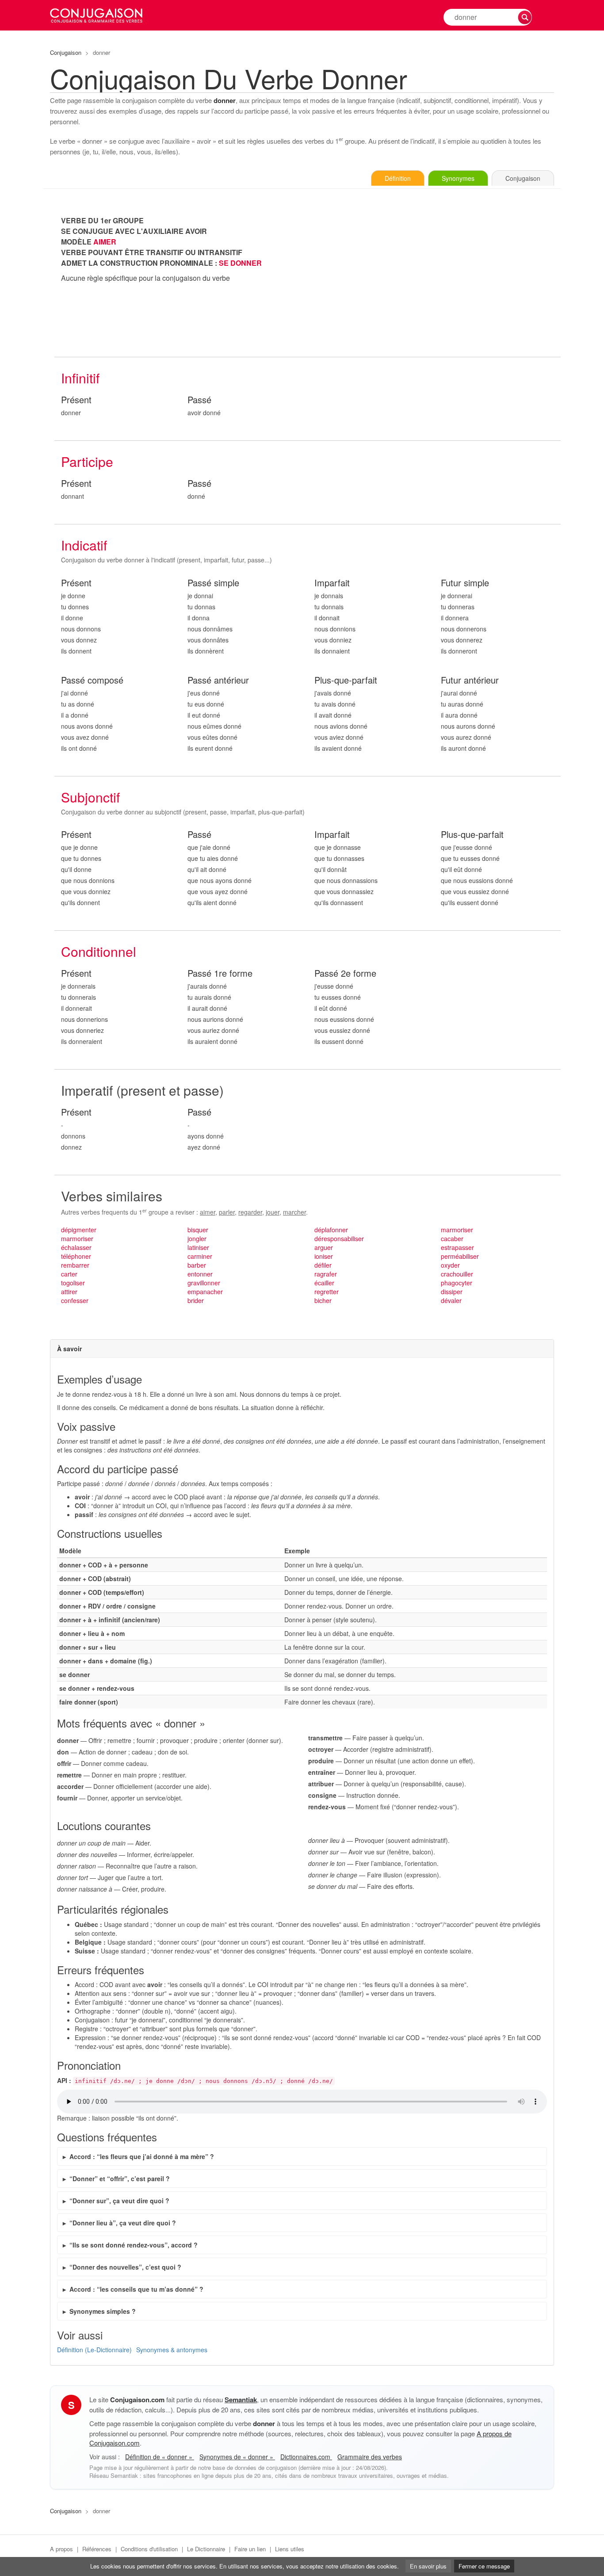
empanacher (205, 1292)
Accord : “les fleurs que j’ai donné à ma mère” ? (142, 2156)
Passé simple (213, 583)
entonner (200, 1274)
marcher (294, 1212)
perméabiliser (460, 1256)
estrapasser (457, 1247)
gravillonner (204, 1283)
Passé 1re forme (220, 973)
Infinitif (80, 378)
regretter (327, 1292)
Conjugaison (66, 52)
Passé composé (92, 680)
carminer (200, 1256)
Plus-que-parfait (346, 680)
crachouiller (457, 1274)
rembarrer (75, 1265)
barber (197, 1265)
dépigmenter (79, 1230)
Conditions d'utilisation (149, 2549)
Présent (76, 400)
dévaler (451, 1300)
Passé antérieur (218, 680)
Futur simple (465, 583)
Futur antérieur (470, 680)
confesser (75, 1300)
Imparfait (332, 583)
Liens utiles (290, 2549)
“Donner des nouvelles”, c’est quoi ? (125, 2267)
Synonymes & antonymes (172, 2350)
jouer (273, 1212)
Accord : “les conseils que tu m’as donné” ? (136, 2289)
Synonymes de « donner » (237, 2457)
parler (227, 1212)
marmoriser (77, 1238)
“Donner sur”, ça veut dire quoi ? (119, 2201)
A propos (61, 2549)
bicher (323, 1300)
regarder (250, 1212)
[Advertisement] (434, 277)
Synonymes (458, 178)
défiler (323, 1265)
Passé (199, 400)
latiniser (198, 1247)
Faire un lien (250, 2549)
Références (97, 2549)
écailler (324, 1283)
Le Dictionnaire (206, 2549)
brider (196, 1300)
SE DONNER (240, 263)
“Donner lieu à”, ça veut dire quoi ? (123, 2223)
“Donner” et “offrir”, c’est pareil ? (120, 2179)
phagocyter (457, 1283)
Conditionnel (99, 951)
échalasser (76, 1247)
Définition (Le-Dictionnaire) (94, 2350)
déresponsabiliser (339, 1238)
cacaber (452, 1238)
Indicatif (84, 545)
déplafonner (331, 1230)
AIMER (105, 242)
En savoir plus (428, 2566)
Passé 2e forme (345, 973)
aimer (208, 1212)
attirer (69, 1292)
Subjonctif (90, 797)
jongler (197, 1238)
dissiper (452, 1292)
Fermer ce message (484, 2566)
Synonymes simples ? (103, 2311)
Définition (398, 178)
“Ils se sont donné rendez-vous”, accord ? (134, 2245)
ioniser (324, 1256)
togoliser (73, 1283)
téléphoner (76, 1256)
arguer (324, 1247)
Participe (87, 461)
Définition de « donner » (160, 2457)
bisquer (198, 1230)
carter (69, 1274)
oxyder (450, 1265)
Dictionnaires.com (306, 2457)
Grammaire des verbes (370, 2457)
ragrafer (326, 1274)
